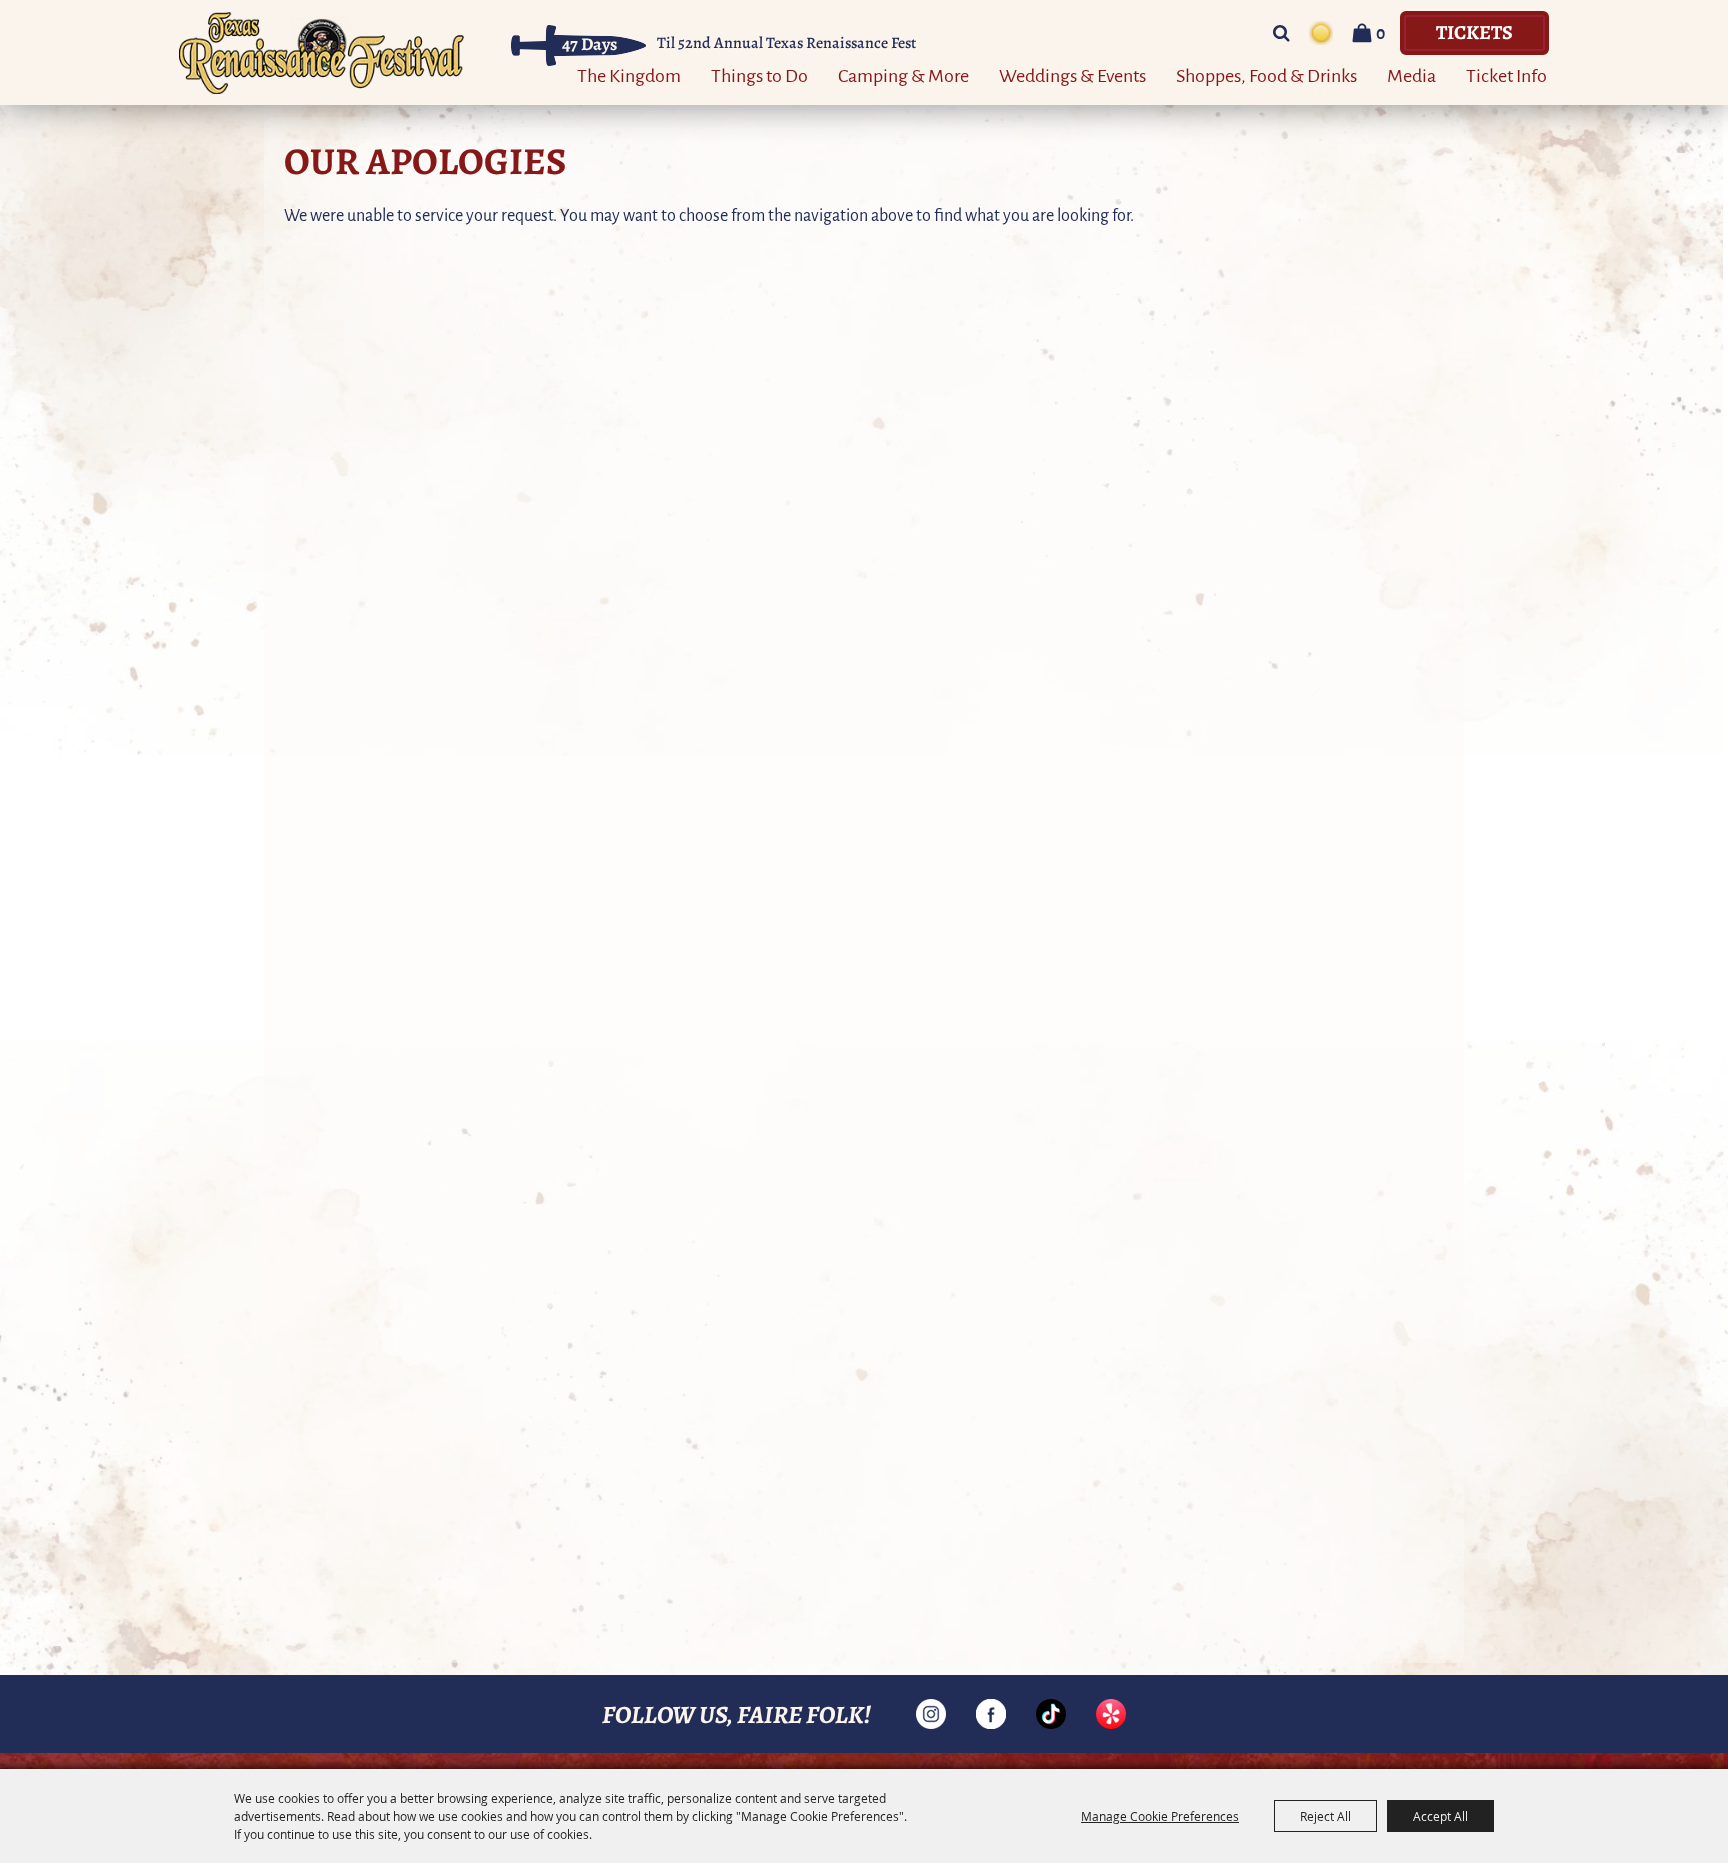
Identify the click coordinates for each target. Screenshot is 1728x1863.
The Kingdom (629, 74)
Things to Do (759, 74)
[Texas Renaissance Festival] (321, 52)
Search (1281, 33)
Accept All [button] (1440, 1816)
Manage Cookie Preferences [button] (1160, 1816)
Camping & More (903, 74)
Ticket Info (1506, 74)
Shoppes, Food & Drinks (1266, 74)
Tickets (1474, 31)
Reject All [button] (1325, 1816)
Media (1411, 74)
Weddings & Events (1072, 74)
